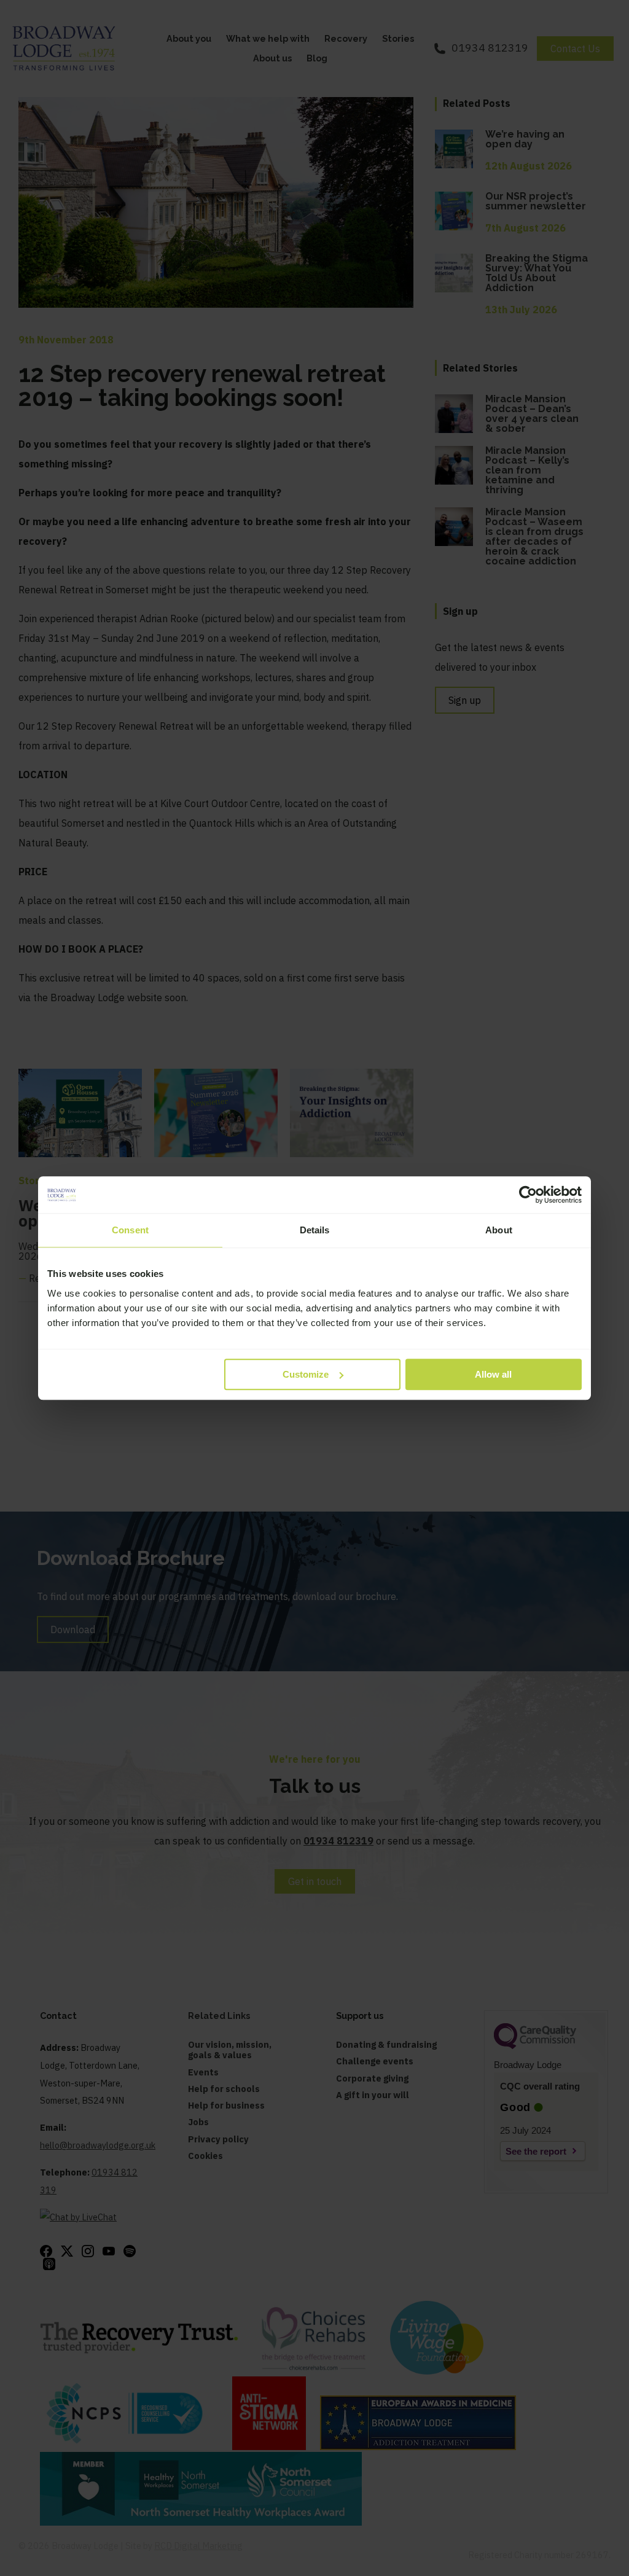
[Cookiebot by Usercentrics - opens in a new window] (528, 1195)
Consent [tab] (130, 1230)
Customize (306, 1374)
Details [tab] (315, 1230)
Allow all (493, 1374)
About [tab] (499, 1230)
